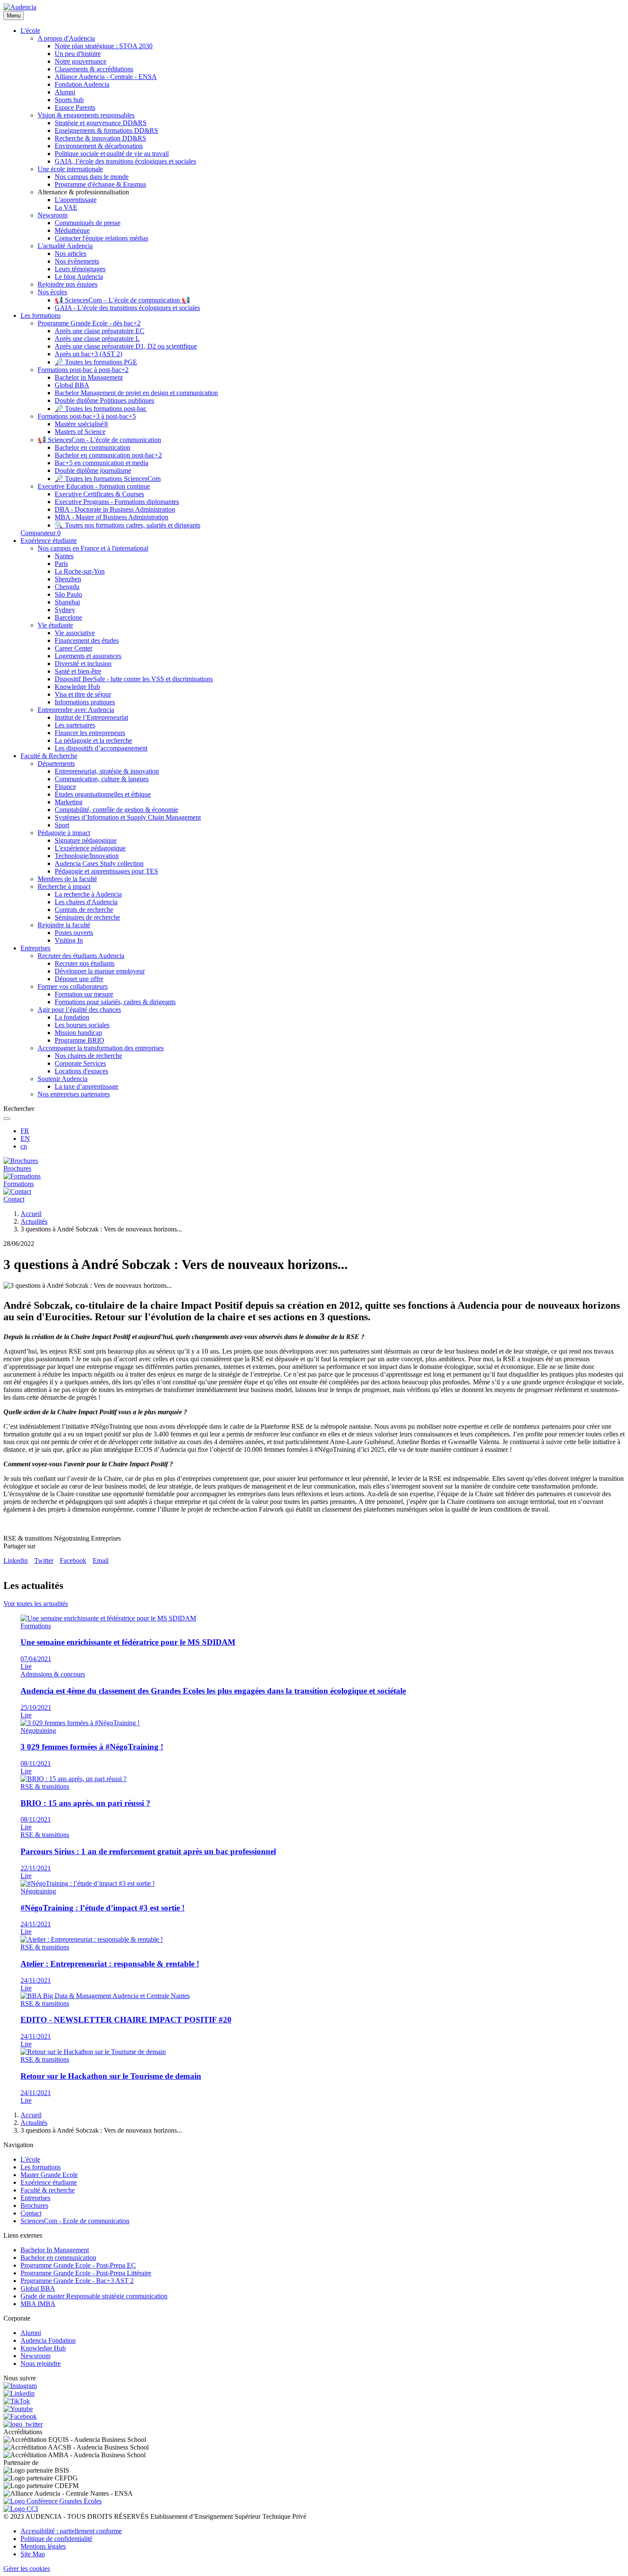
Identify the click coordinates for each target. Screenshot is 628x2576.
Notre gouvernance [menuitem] (81, 61)
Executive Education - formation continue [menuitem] (94, 486)
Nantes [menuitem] (64, 556)
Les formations (41, 2167)
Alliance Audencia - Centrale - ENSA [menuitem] (106, 77)
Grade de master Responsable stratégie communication (94, 2296)
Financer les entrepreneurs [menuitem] (90, 733)
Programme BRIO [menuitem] (79, 1040)
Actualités (34, 1221)
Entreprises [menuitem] (35, 948)
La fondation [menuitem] (72, 1017)
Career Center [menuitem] (73, 648)
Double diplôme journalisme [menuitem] (93, 470)
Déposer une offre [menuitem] (79, 979)
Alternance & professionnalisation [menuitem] (83, 192)
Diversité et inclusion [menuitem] (83, 664)
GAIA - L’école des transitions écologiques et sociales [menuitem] (127, 308)
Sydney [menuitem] (65, 610)
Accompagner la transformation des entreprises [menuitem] (101, 1048)
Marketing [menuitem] (69, 802)
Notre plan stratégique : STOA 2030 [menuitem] (104, 46)
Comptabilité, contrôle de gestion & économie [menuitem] (116, 810)
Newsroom (35, 2356)
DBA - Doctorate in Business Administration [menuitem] (115, 509)
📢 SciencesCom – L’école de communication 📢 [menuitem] (122, 300)
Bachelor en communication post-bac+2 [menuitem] (108, 455)
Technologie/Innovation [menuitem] (87, 856)
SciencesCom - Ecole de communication (75, 2221)
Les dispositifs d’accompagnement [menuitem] (101, 748)
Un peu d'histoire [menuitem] (78, 54)
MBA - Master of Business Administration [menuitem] (112, 517)
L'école (30, 2159)
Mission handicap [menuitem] (78, 1033)
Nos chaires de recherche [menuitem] (88, 1056)
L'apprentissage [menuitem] (76, 200)
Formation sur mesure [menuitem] (84, 994)
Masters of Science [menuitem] (80, 432)
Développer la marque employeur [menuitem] (100, 971)
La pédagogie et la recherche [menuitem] (93, 740)
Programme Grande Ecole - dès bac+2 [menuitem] (89, 323)
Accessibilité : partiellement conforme (71, 2531)
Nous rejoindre (41, 2364)
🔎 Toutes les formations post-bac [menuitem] (101, 409)
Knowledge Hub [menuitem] (77, 687)
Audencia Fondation (48, 2340)
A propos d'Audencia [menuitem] (66, 38)
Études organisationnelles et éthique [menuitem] (103, 794)
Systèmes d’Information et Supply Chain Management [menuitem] (128, 817)
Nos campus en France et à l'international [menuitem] (93, 548)
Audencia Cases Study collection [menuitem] (99, 863)
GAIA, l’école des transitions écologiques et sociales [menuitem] (125, 161)
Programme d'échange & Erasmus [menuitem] (100, 184)
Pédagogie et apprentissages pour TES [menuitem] (106, 871)
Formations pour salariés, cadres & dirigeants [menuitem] (115, 1002)
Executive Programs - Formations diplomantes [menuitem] (117, 502)
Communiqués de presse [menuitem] (88, 223)
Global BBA (38, 2288)
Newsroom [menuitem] (53, 215)
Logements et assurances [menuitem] (88, 656)
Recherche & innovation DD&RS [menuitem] (100, 138)
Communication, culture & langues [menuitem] (102, 779)
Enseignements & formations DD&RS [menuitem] (106, 130)
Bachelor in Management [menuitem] (89, 377)
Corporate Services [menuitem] (80, 1063)
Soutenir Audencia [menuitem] (63, 1079)
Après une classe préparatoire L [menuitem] (97, 338)
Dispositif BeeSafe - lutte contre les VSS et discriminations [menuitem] (134, 679)
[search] (7, 1119)
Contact (31, 2213)
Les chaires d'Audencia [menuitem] (86, 902)
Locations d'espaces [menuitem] (81, 1071)
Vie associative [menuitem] (75, 633)
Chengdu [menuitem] (67, 587)
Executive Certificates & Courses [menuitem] (99, 494)
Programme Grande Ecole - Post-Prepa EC (78, 2265)
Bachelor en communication (58, 2258)
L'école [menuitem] (30, 31)
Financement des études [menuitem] (87, 640)
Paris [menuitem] (61, 564)
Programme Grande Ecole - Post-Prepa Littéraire (86, 2273)
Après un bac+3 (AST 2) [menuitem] (88, 354)
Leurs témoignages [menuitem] (80, 269)
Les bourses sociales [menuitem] (82, 1025)
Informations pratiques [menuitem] (85, 702)
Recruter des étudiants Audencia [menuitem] (81, 956)
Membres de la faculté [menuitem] (67, 879)
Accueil (31, 1214)
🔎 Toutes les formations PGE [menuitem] (96, 362)
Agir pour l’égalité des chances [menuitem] (79, 1010)
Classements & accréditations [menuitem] (94, 69)
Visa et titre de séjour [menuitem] (83, 694)
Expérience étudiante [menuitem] (49, 541)
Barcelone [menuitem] (68, 617)
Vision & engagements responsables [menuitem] (86, 115)
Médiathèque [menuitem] (72, 230)
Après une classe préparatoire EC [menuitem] (100, 331)
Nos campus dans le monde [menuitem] (92, 177)
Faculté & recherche (48, 2190)
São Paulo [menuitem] (68, 594)
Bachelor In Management (55, 2250)
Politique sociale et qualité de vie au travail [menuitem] (112, 154)
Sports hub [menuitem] (69, 100)
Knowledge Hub (43, 2348)
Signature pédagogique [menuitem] (86, 840)
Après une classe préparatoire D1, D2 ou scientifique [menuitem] (126, 346)
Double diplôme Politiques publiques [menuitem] (104, 400)
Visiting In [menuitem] (69, 940)
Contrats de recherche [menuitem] (84, 910)
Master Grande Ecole (49, 2175)
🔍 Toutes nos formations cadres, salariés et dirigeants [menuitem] (128, 525)
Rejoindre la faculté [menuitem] (64, 925)
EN (25, 1139)
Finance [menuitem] (65, 787)
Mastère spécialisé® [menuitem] (82, 424)
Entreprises (35, 2198)
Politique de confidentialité (56, 2539)
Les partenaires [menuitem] (75, 725)
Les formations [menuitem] (41, 315)
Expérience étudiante (49, 2182)
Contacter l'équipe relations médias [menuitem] (101, 238)
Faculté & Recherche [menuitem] (49, 756)
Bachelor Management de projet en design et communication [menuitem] (136, 393)
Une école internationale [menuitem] (70, 169)
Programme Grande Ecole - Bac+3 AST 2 (77, 2281)
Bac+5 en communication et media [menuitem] (101, 463)
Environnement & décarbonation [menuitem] (99, 146)
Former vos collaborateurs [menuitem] (73, 986)
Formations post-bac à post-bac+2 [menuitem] (83, 370)
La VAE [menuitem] (66, 207)
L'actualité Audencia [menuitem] (65, 246)
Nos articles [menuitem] (70, 253)
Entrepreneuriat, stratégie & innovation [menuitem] (107, 771)
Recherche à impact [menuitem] (64, 887)
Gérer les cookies (27, 2569)
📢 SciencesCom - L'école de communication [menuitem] (99, 440)
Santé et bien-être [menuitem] (78, 671)
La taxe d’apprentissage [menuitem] (87, 1086)
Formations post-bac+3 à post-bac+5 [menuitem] (87, 416)
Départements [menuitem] (56, 763)
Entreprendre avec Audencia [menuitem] (76, 710)
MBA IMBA (38, 2304)
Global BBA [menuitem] (72, 385)
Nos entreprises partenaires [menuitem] (74, 1094)
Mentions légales (43, 2546)
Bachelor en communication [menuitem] (92, 447)
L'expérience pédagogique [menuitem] (90, 848)
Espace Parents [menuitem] (75, 107)
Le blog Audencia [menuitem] (79, 277)
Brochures (34, 2205)
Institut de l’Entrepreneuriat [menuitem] (91, 717)
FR (25, 1131)
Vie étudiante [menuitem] (55, 625)
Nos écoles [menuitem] (52, 292)
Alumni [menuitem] (65, 92)
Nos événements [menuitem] (77, 261)
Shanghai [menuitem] (67, 602)
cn (24, 1146)
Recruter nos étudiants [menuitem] (85, 963)
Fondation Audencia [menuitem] (82, 84)
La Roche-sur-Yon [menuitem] (80, 571)
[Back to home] (20, 7)
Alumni (31, 2333)
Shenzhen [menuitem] (68, 579)
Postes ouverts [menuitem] (74, 933)
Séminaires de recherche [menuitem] (87, 917)
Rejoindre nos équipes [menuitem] (67, 284)
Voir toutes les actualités (36, 1604)
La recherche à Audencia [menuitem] (88, 894)
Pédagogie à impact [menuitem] (64, 833)
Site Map (33, 2554)
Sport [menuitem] (62, 825)
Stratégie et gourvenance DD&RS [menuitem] (101, 123)
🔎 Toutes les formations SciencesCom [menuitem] (108, 479)
